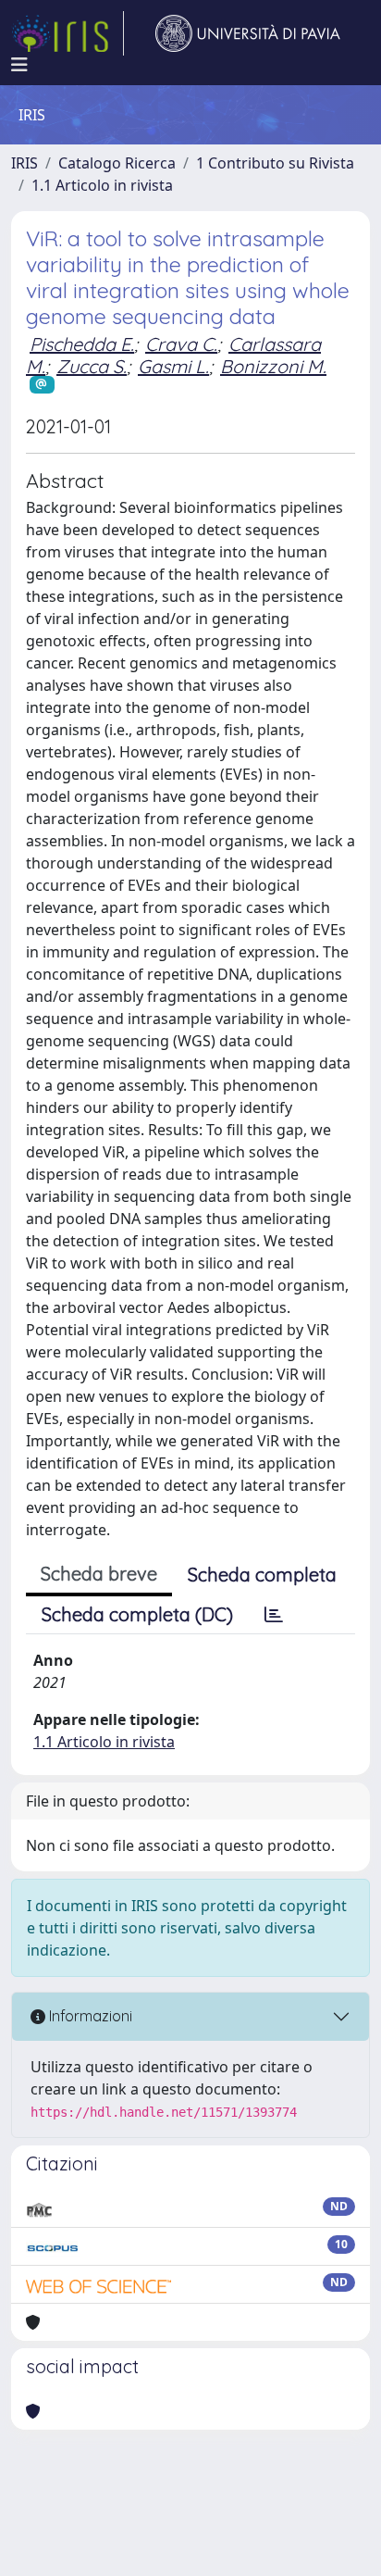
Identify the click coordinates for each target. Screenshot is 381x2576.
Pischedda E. (82, 344)
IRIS (25, 163)
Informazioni (89, 2016)
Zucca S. (92, 366)
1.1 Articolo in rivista (102, 185)
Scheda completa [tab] (262, 1575)
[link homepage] (68, 33)
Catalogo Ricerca (117, 163)
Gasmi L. (173, 366)
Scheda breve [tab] (99, 1574)
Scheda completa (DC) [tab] (137, 1614)
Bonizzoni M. (273, 366)
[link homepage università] (248, 33)
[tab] (274, 1615)
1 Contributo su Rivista (275, 163)
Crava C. (181, 344)
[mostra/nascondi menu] (19, 65)
